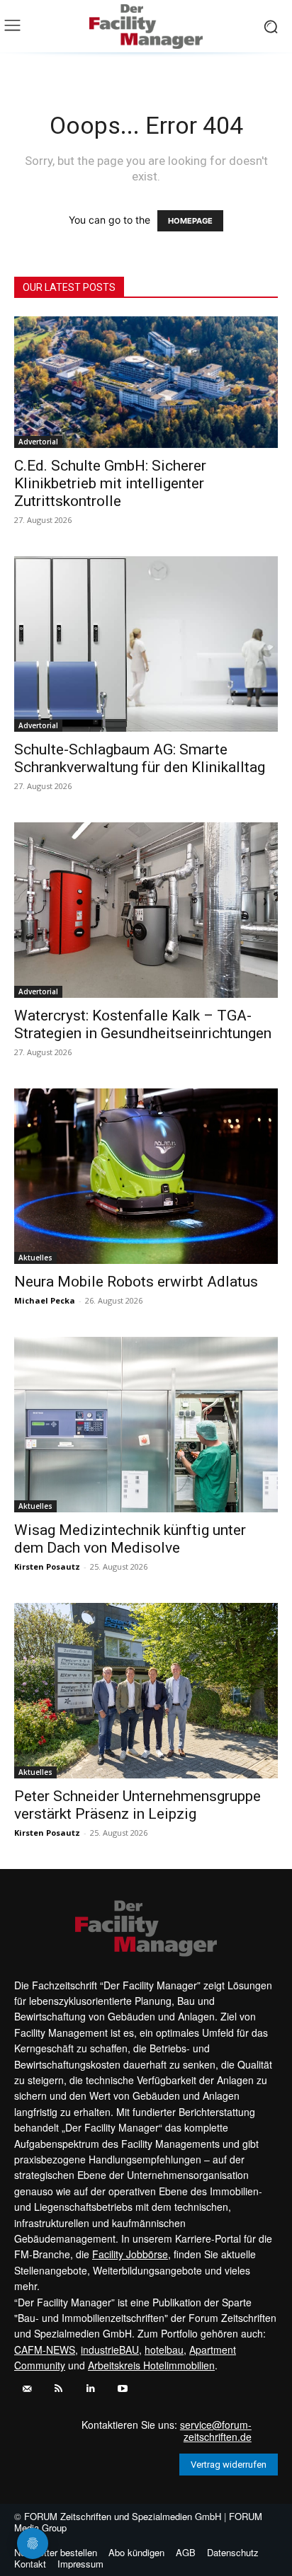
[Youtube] (122, 2389)
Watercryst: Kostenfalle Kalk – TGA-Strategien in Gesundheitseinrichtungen (143, 1024)
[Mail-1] (27, 2389)
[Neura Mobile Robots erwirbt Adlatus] (146, 1176)
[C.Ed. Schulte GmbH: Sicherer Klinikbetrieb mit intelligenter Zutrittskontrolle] (146, 382)
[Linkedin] (90, 2389)
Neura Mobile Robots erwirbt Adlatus (136, 1282)
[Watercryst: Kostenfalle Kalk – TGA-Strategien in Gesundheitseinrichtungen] (146, 910)
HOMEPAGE (190, 221)
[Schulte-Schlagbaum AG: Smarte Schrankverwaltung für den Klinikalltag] (146, 644)
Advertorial (38, 442)
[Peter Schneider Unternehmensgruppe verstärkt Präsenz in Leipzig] (146, 1691)
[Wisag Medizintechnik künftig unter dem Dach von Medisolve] (146, 1425)
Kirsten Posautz (47, 1566)
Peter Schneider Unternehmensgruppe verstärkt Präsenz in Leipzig (137, 1805)
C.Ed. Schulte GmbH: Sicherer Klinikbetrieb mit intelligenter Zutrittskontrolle (110, 483)
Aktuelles (35, 1258)
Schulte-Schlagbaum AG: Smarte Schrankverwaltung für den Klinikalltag (140, 758)
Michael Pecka (45, 1300)
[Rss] (58, 2389)
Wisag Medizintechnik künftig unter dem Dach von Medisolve (130, 1539)
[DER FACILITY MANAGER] (146, 27)
